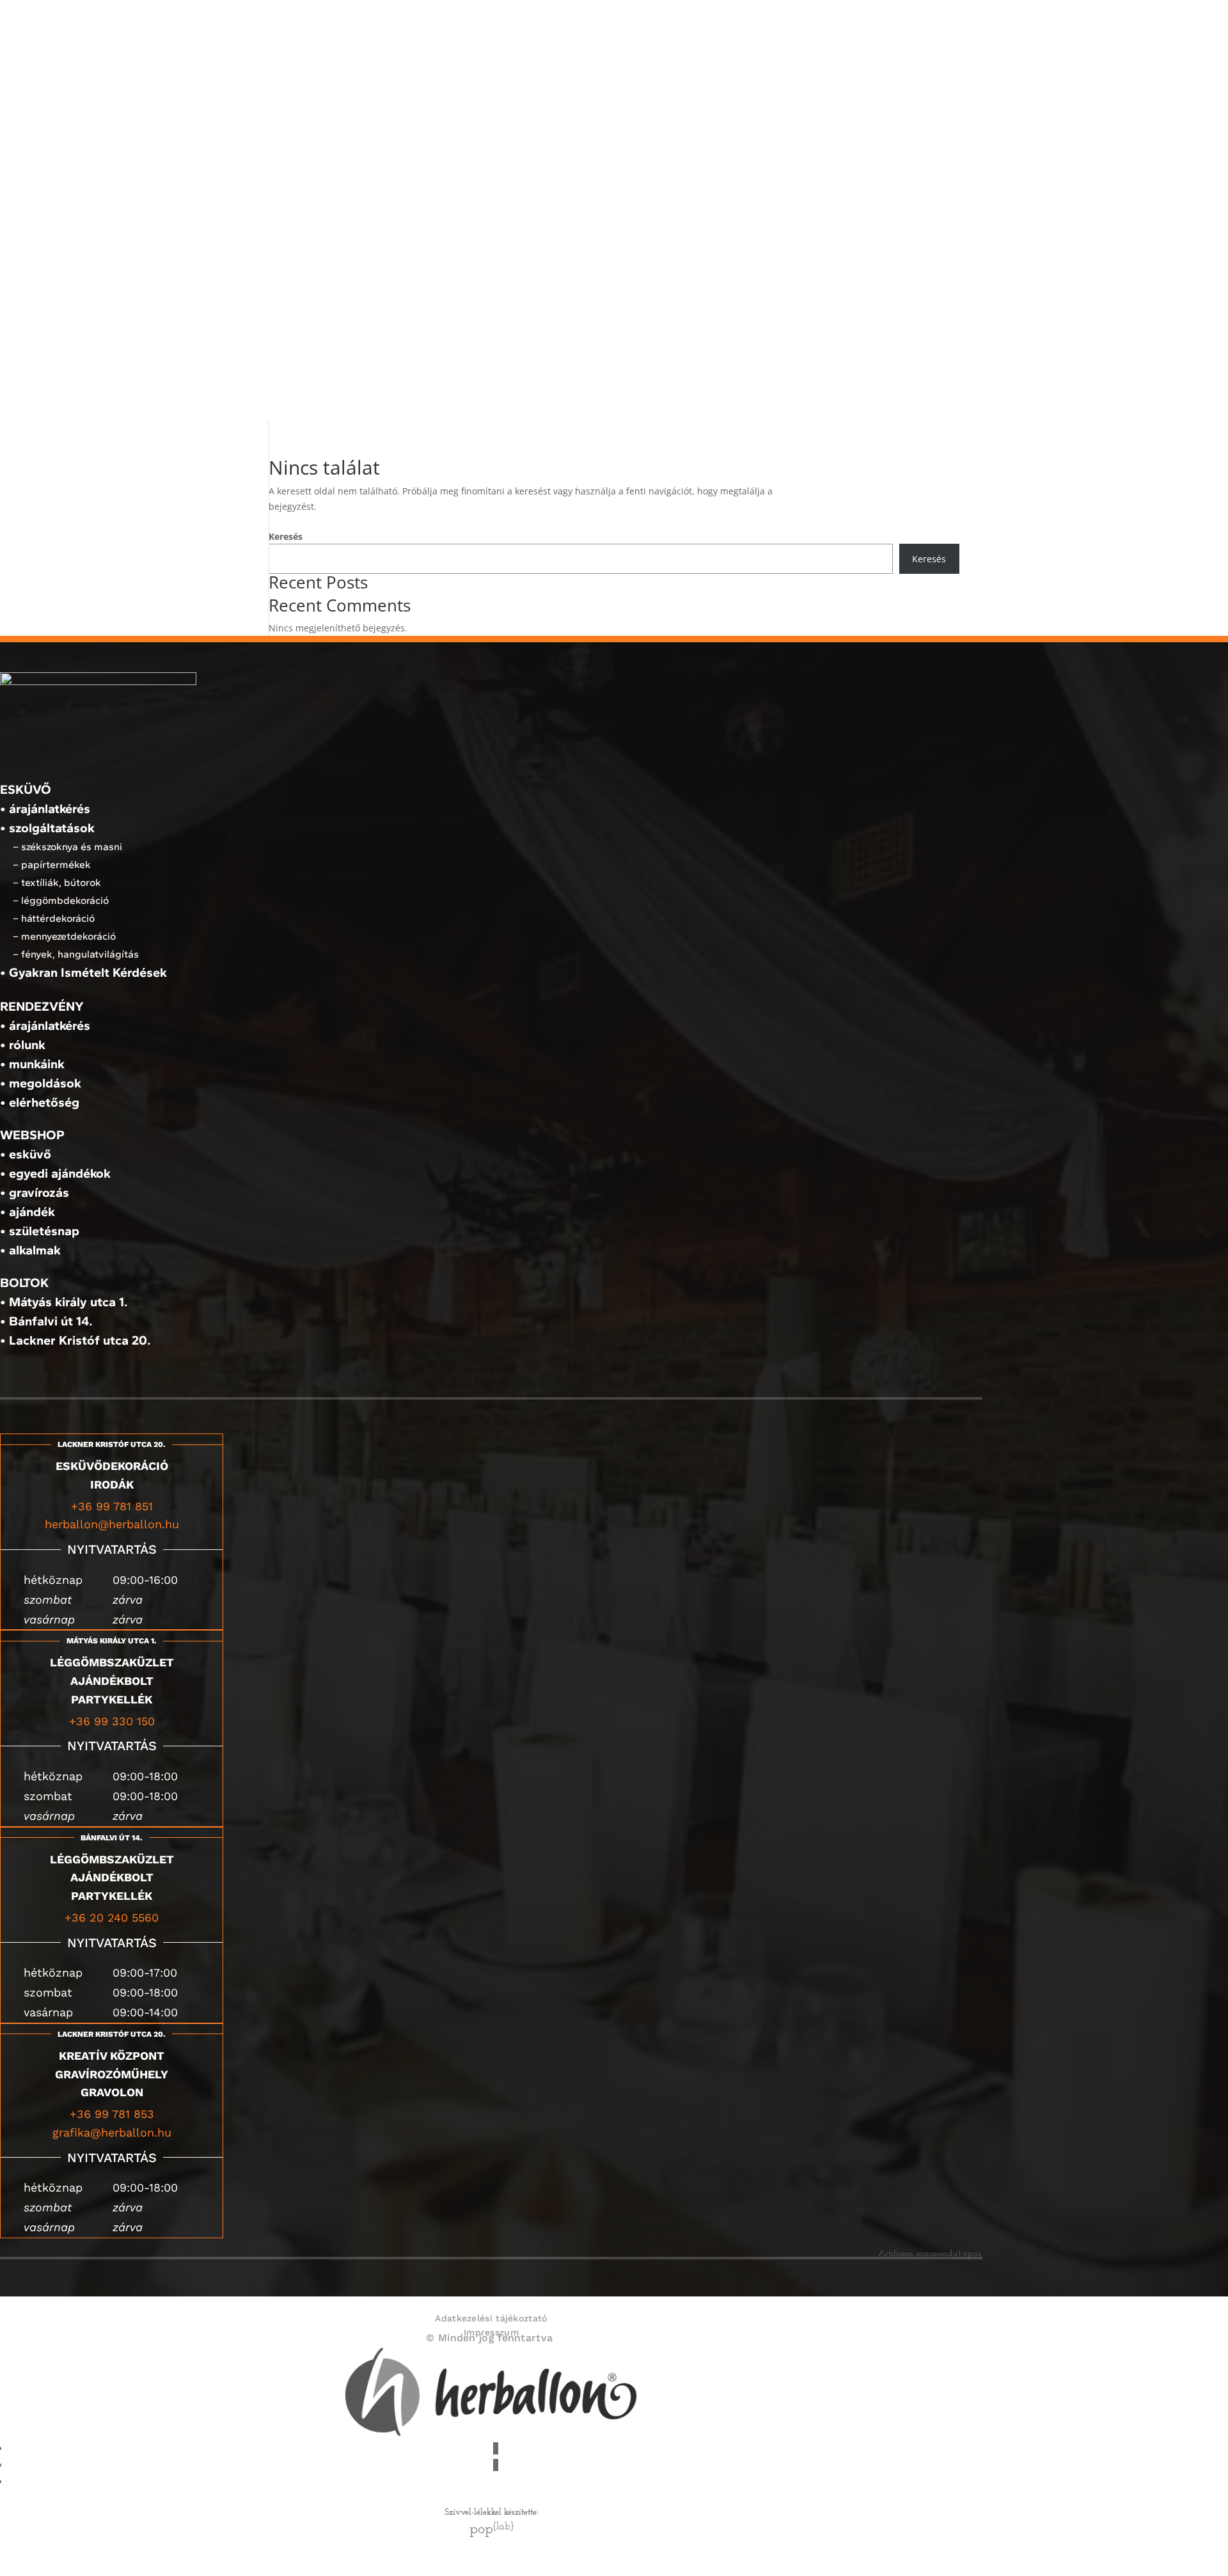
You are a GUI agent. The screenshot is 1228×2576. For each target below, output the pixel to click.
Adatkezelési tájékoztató (491, 2318)
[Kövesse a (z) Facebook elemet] (496, 2448)
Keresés (286, 536)
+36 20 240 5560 (112, 1917)
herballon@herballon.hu (112, 1524)
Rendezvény (749, 236)
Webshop (741, 397)
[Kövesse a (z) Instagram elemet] (496, 2465)
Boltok (734, 350)
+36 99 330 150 (112, 1721)
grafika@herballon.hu (112, 2132)
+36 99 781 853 (112, 2114)
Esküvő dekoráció (766, 25)
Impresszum (491, 2332)
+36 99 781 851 (112, 1506)
